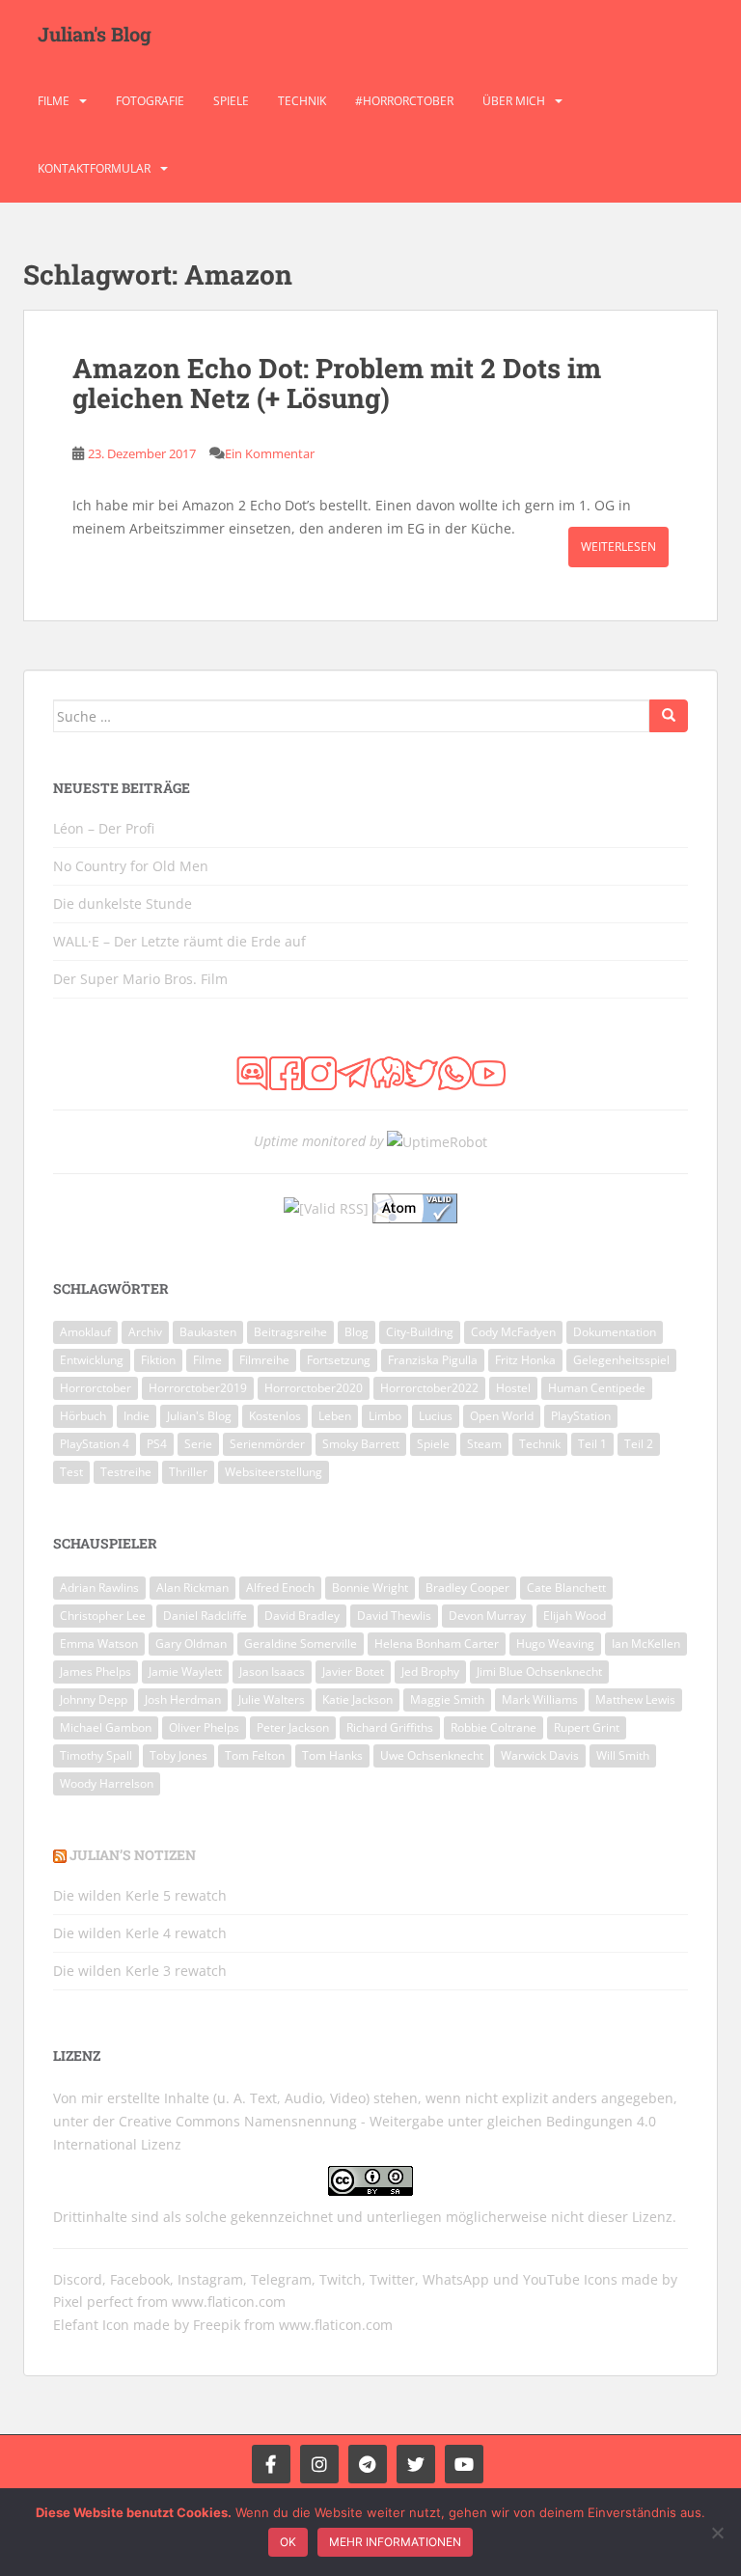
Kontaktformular (94, 168)
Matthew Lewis (635, 1699)
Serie (198, 1444)
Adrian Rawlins (99, 1588)
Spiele (231, 101)
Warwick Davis (540, 1755)
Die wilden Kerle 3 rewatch (140, 1971)
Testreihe (126, 1472)
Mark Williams (540, 1699)
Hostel (513, 1388)
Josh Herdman (183, 1699)
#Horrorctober (404, 101)
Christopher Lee (103, 1616)
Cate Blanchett (566, 1588)
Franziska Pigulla (433, 1360)
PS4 (157, 1444)
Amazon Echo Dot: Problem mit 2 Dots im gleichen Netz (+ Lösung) (337, 383)
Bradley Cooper (467, 1588)
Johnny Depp (94, 1699)
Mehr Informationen (395, 2542)
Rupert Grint (587, 1727)
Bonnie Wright (370, 1588)
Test (71, 1472)
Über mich (514, 101)
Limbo (385, 1416)
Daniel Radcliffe (205, 1616)
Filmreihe (264, 1360)
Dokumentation (615, 1332)
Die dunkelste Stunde (123, 904)
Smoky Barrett (361, 1444)
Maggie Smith (447, 1699)
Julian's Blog (95, 34)
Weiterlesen (618, 547)
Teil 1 (592, 1444)
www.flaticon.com (229, 2302)
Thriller (188, 1472)
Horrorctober (96, 1388)
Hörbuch (83, 1416)
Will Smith (623, 1755)
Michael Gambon (106, 1727)
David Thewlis (394, 1616)
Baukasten (208, 1332)
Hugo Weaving (555, 1644)
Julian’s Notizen (133, 1855)
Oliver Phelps (204, 1727)
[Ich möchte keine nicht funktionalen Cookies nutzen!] (717, 2533)
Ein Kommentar (270, 453)
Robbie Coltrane (494, 1727)
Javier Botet (353, 1672)
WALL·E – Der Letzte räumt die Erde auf (179, 941)
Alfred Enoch (280, 1588)
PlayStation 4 (95, 1444)
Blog (357, 1332)
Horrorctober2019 (198, 1388)
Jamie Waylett (185, 1672)
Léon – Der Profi (104, 828)
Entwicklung (92, 1360)
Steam (484, 1444)
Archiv (145, 1332)
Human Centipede (597, 1388)
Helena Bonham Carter (437, 1644)
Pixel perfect (93, 2302)
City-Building (420, 1332)
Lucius (436, 1416)
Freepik (217, 2325)
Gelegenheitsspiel (621, 1360)
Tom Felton (255, 1755)
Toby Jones (178, 1755)
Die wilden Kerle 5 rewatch (140, 1895)
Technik (302, 101)
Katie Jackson (357, 1699)
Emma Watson (99, 1644)
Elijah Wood (575, 1616)
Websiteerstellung (274, 1472)
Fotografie (150, 101)
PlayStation (581, 1416)
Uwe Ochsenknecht (432, 1755)
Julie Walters (272, 1699)
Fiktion (158, 1360)
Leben (335, 1416)
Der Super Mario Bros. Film (140, 979)
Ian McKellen (646, 1644)
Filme (54, 101)
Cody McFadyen (513, 1332)
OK (288, 2542)
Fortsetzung (339, 1360)
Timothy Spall (96, 1755)
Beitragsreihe (290, 1332)
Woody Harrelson (107, 1783)
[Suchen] (669, 716)
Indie (137, 1416)
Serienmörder (267, 1444)
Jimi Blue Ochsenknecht (539, 1672)
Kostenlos (275, 1416)
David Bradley (302, 1616)
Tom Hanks (332, 1755)
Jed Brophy (430, 1672)
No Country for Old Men (131, 866)
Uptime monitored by (318, 1141)
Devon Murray (487, 1616)
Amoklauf (85, 1332)
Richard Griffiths (390, 1727)
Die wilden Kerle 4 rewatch (140, 1933)
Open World (502, 1416)
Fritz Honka (525, 1360)
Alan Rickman (192, 1588)
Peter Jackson (293, 1727)
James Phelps (96, 1672)
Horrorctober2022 (429, 1388)
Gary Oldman (191, 1644)
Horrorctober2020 (314, 1388)
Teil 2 (639, 1444)
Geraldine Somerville (301, 1644)
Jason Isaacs (272, 1672)
